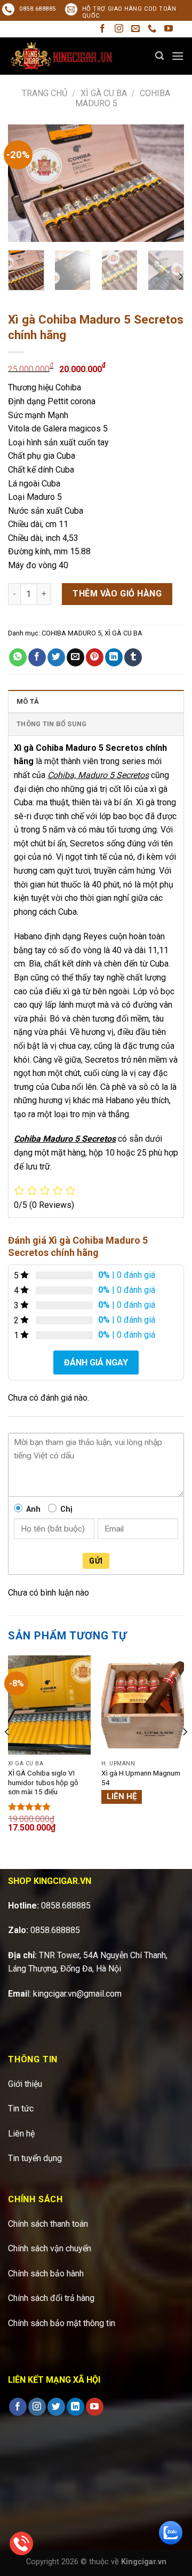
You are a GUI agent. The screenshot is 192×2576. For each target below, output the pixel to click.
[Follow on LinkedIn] (75, 2407)
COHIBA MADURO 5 (71, 633)
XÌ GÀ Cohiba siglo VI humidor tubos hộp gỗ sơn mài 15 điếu (43, 1782)
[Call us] (152, 29)
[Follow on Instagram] (119, 29)
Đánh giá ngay (96, 1362)
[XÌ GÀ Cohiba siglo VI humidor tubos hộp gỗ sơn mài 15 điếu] (49, 1705)
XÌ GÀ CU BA (104, 93)
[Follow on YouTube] (169, 29)
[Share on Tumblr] (133, 657)
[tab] (96, 701)
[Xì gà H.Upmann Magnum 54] (143, 1705)
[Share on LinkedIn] (114, 657)
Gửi (96, 1561)
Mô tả (28, 701)
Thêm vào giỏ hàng (117, 594)
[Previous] (25, 183)
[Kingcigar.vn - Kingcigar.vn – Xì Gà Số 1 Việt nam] (61, 56)
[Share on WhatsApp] (18, 657)
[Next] (167, 183)
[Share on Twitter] (56, 657)
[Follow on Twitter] (56, 2407)
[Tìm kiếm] (159, 56)
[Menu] (178, 56)
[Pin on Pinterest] (95, 657)
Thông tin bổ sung (51, 724)
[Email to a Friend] (75, 657)
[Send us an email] (135, 29)
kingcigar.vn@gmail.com (77, 1994)
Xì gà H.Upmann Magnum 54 (141, 1778)
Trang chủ (45, 93)
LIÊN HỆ (122, 1796)
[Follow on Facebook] (102, 29)
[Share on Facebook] (37, 657)
